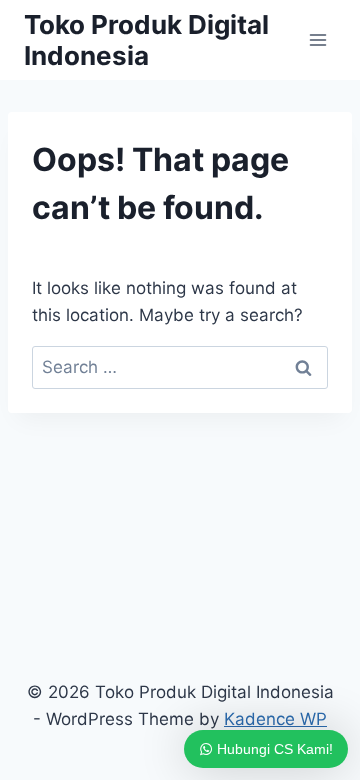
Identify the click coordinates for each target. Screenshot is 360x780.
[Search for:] (180, 367)
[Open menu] (317, 39)
